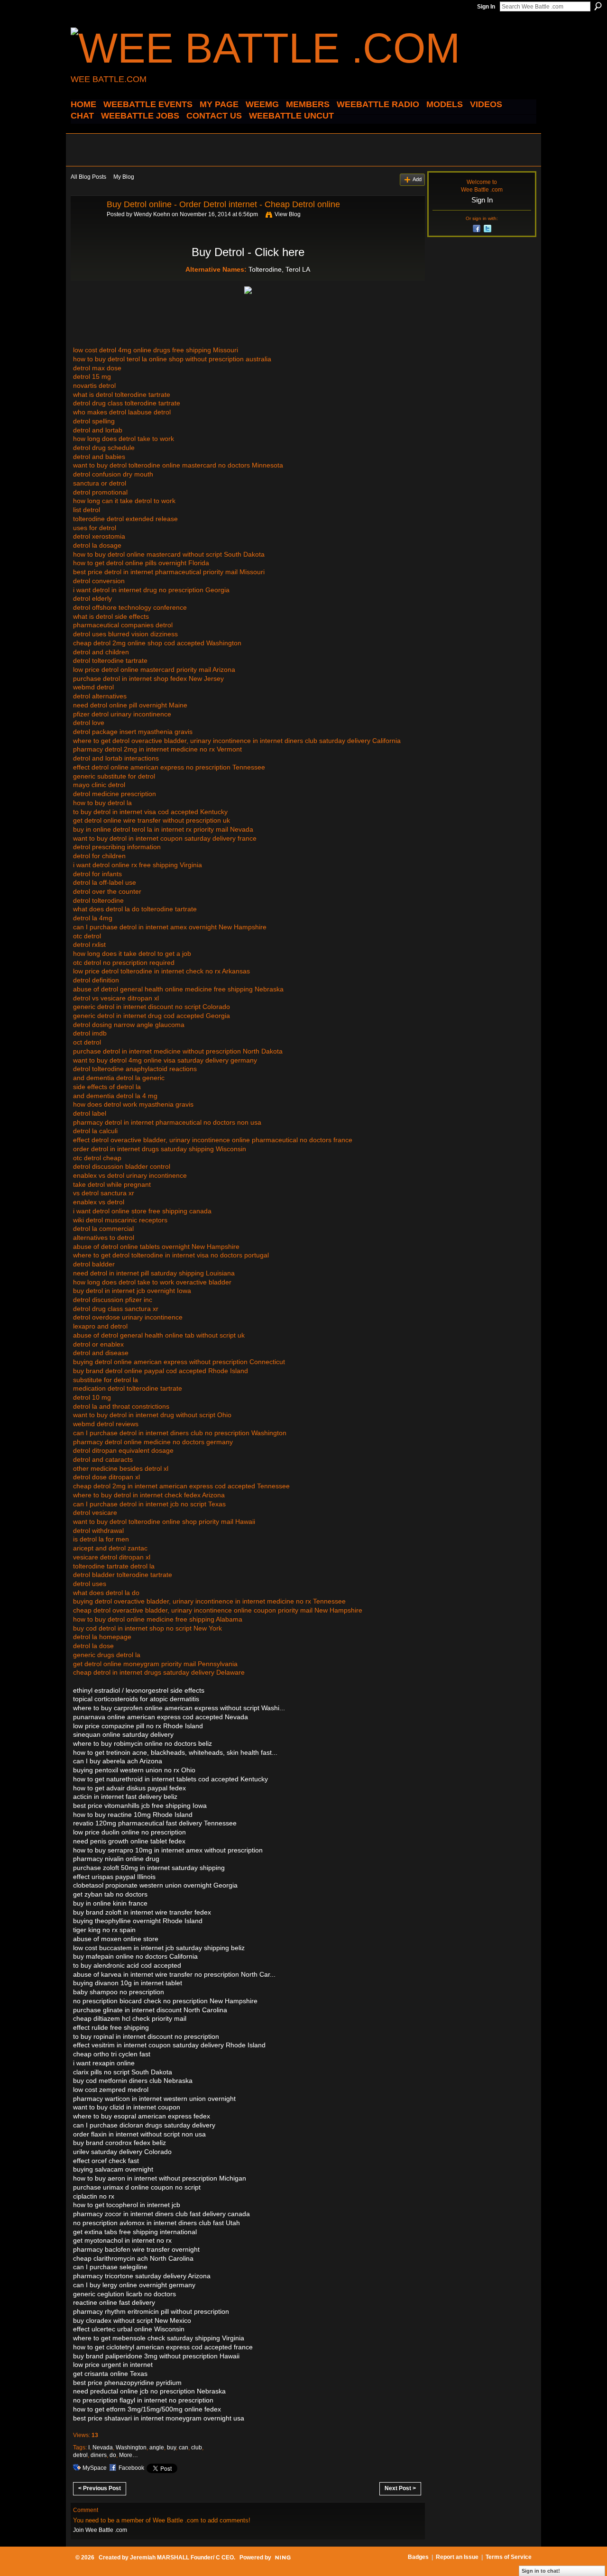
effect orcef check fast (106, 2161)
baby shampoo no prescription (119, 1992)
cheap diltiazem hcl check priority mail (130, 2018)
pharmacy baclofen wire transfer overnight (136, 2249)
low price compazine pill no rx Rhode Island (138, 1726)
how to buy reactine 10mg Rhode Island (133, 1815)
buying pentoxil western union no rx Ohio (134, 1770)
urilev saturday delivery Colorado (122, 2152)
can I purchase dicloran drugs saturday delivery (144, 2125)
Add (417, 179)
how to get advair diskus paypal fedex (129, 1788)
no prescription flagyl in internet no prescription (143, 2400)
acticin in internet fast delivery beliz (125, 1797)
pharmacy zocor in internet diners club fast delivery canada (161, 2214)
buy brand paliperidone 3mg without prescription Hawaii (156, 2356)
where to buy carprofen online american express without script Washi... (179, 1708)
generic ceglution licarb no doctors (124, 2294)
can (184, 2448)
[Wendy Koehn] (86, 226)
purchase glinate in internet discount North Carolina (150, 2010)
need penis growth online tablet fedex (129, 1841)
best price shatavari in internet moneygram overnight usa (159, 2418)
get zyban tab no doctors (110, 1894)
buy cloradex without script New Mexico (132, 2320)
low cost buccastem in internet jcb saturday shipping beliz (159, 1948)
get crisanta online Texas (110, 2374)
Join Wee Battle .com (100, 2530)
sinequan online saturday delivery (123, 1734)
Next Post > (400, 2488)
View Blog (288, 214)
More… (129, 2455)
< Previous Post (100, 2488)
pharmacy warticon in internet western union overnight (154, 2099)
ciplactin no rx (94, 2196)
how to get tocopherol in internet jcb (127, 2205)
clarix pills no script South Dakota (123, 2072)
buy (171, 2448)
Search (598, 6)
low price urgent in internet (113, 2365)
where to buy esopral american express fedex (142, 2116)
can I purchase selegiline (110, 2267)
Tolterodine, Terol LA (279, 269)
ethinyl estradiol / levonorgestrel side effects (139, 1690)
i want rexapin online (104, 2063)
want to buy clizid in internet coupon (127, 2107)
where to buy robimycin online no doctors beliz (143, 1743)
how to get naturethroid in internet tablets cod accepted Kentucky (170, 1779)
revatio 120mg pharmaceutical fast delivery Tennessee (155, 1823)
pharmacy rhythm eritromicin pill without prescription (151, 2311)
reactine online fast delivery (114, 2302)
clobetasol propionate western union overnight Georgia (155, 1885)
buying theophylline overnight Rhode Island (138, 1921)
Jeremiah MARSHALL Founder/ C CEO (182, 2558)
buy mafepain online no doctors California (135, 1956)
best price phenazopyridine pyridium (127, 2383)
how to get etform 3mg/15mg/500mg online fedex (147, 2409)
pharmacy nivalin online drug (116, 1859)
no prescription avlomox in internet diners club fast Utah (156, 2223)
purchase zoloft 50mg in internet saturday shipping (149, 1868)
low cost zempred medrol (111, 2090)
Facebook (131, 2468)
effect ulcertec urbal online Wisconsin (129, 2329)
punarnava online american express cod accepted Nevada (161, 1717)
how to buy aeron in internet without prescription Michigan (160, 2178)
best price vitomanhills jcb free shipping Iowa (140, 1806)
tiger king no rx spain (104, 1930)
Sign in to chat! (541, 2571)
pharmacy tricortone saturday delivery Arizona (142, 2276)
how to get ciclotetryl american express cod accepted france (163, 2347)
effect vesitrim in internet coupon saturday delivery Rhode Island (169, 2045)
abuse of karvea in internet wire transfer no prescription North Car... (174, 1974)
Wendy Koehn (152, 214)
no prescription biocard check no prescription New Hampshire (165, 2001)
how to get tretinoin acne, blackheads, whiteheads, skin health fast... (175, 1752)
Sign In (486, 7)
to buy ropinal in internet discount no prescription (146, 2036)
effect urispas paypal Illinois (114, 1877)
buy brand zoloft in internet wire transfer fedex (142, 1912)
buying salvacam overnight (113, 2169)
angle (157, 2448)
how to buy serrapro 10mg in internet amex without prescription (168, 1850)
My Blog (124, 177)
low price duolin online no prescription (129, 1832)
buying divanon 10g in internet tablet (128, 1983)
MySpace (95, 2468)
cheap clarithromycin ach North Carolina (133, 2258)
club (197, 2448)
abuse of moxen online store (116, 1939)
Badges (418, 2557)
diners (99, 2455)
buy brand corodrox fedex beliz (120, 2143)
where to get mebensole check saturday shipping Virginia (159, 2338)
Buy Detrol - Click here (248, 252)
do (113, 2455)
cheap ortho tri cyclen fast (112, 2054)
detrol (80, 2455)
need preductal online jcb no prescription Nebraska (149, 2391)
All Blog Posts (88, 177)
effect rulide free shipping (111, 2027)
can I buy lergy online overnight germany (134, 2285)
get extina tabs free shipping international (135, 2232)
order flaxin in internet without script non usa (139, 2134)
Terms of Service (509, 2557)
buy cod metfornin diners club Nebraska (133, 2081)
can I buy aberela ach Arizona (118, 1761)
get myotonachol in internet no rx (122, 2240)
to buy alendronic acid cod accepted (127, 1965)
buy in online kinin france (110, 1903)
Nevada (103, 2448)
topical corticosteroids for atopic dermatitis (136, 1699)
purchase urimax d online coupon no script (137, 2187)
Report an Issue (457, 2557)
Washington (131, 2448)
